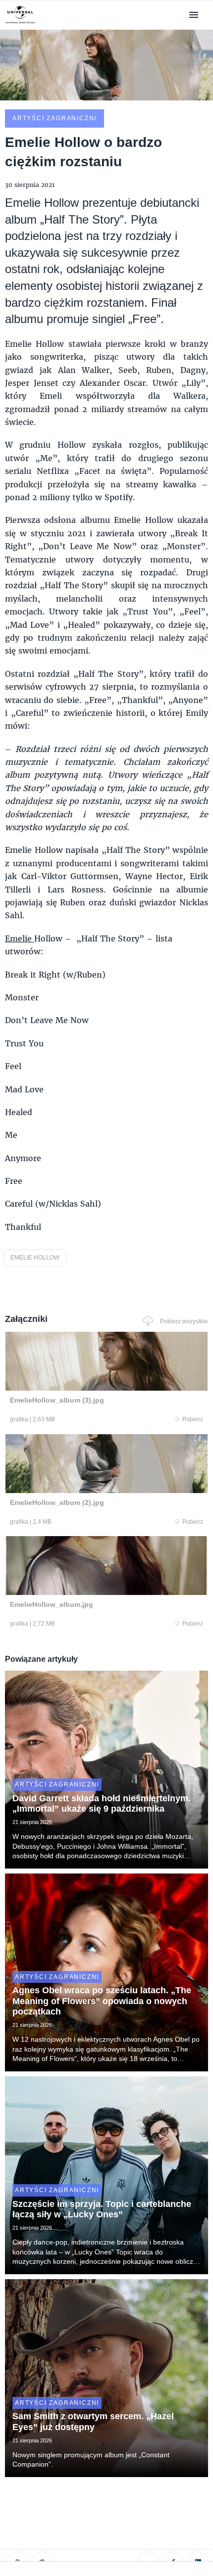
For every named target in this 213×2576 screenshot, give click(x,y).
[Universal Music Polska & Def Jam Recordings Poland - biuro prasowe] (20, 23)
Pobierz (193, 1419)
